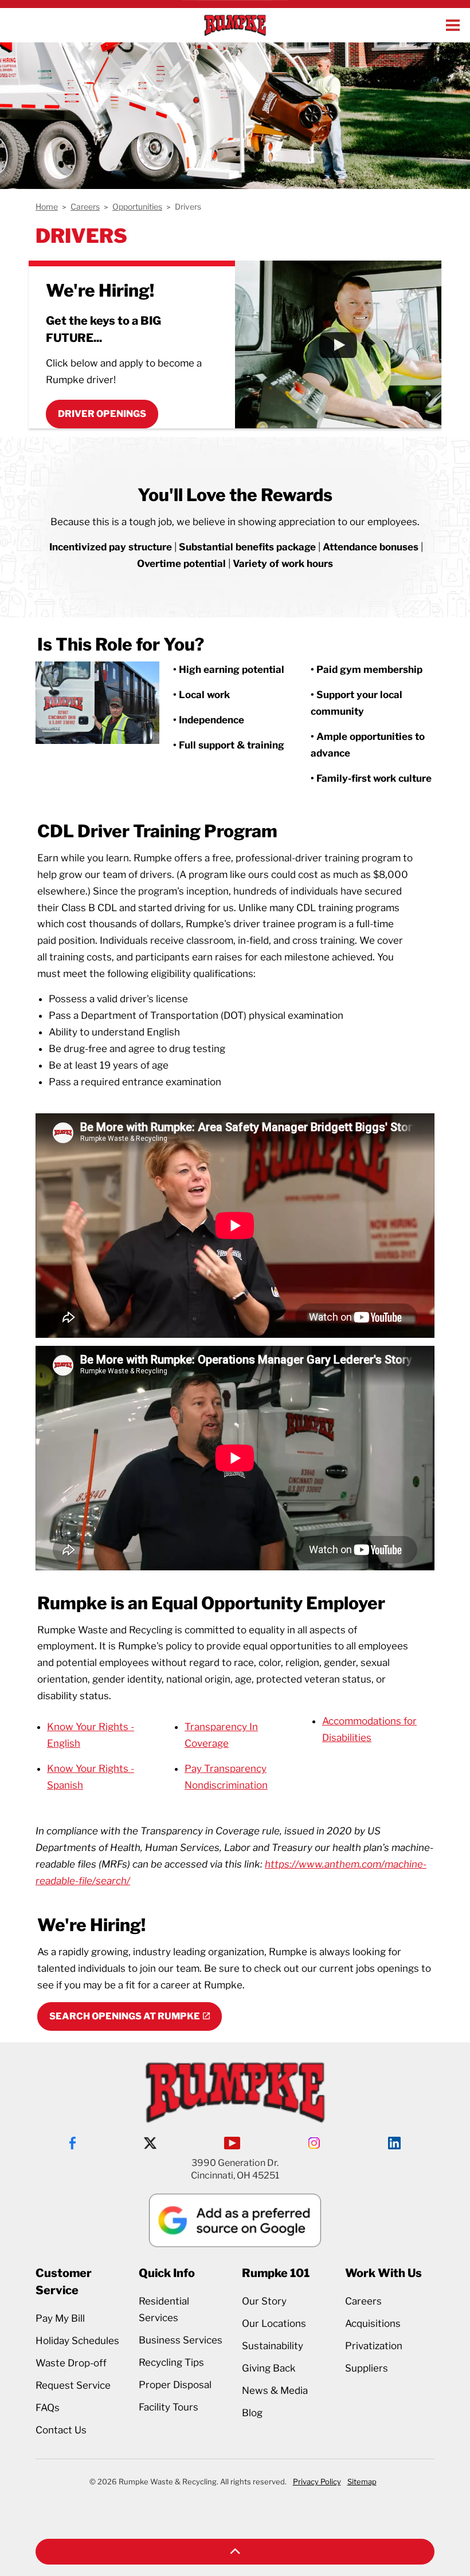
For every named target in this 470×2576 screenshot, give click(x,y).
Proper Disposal (175, 2385)
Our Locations (274, 2323)
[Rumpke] (235, 25)
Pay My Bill (60, 2318)
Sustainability (273, 2346)
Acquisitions (373, 2323)
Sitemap (362, 2482)
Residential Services (164, 2309)
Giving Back (269, 2368)
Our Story (264, 2301)
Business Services (181, 2340)
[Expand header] (453, 25)
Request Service (73, 2385)
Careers (363, 2301)
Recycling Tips (171, 2362)
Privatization (374, 2346)
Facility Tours (169, 2407)
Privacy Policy (317, 2482)
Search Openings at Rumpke (125, 2016)
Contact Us (61, 2430)
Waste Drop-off (71, 2363)
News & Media (275, 2390)
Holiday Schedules (77, 2341)
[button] (235, 2552)
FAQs (48, 2408)
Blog (252, 2413)
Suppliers (367, 2368)
